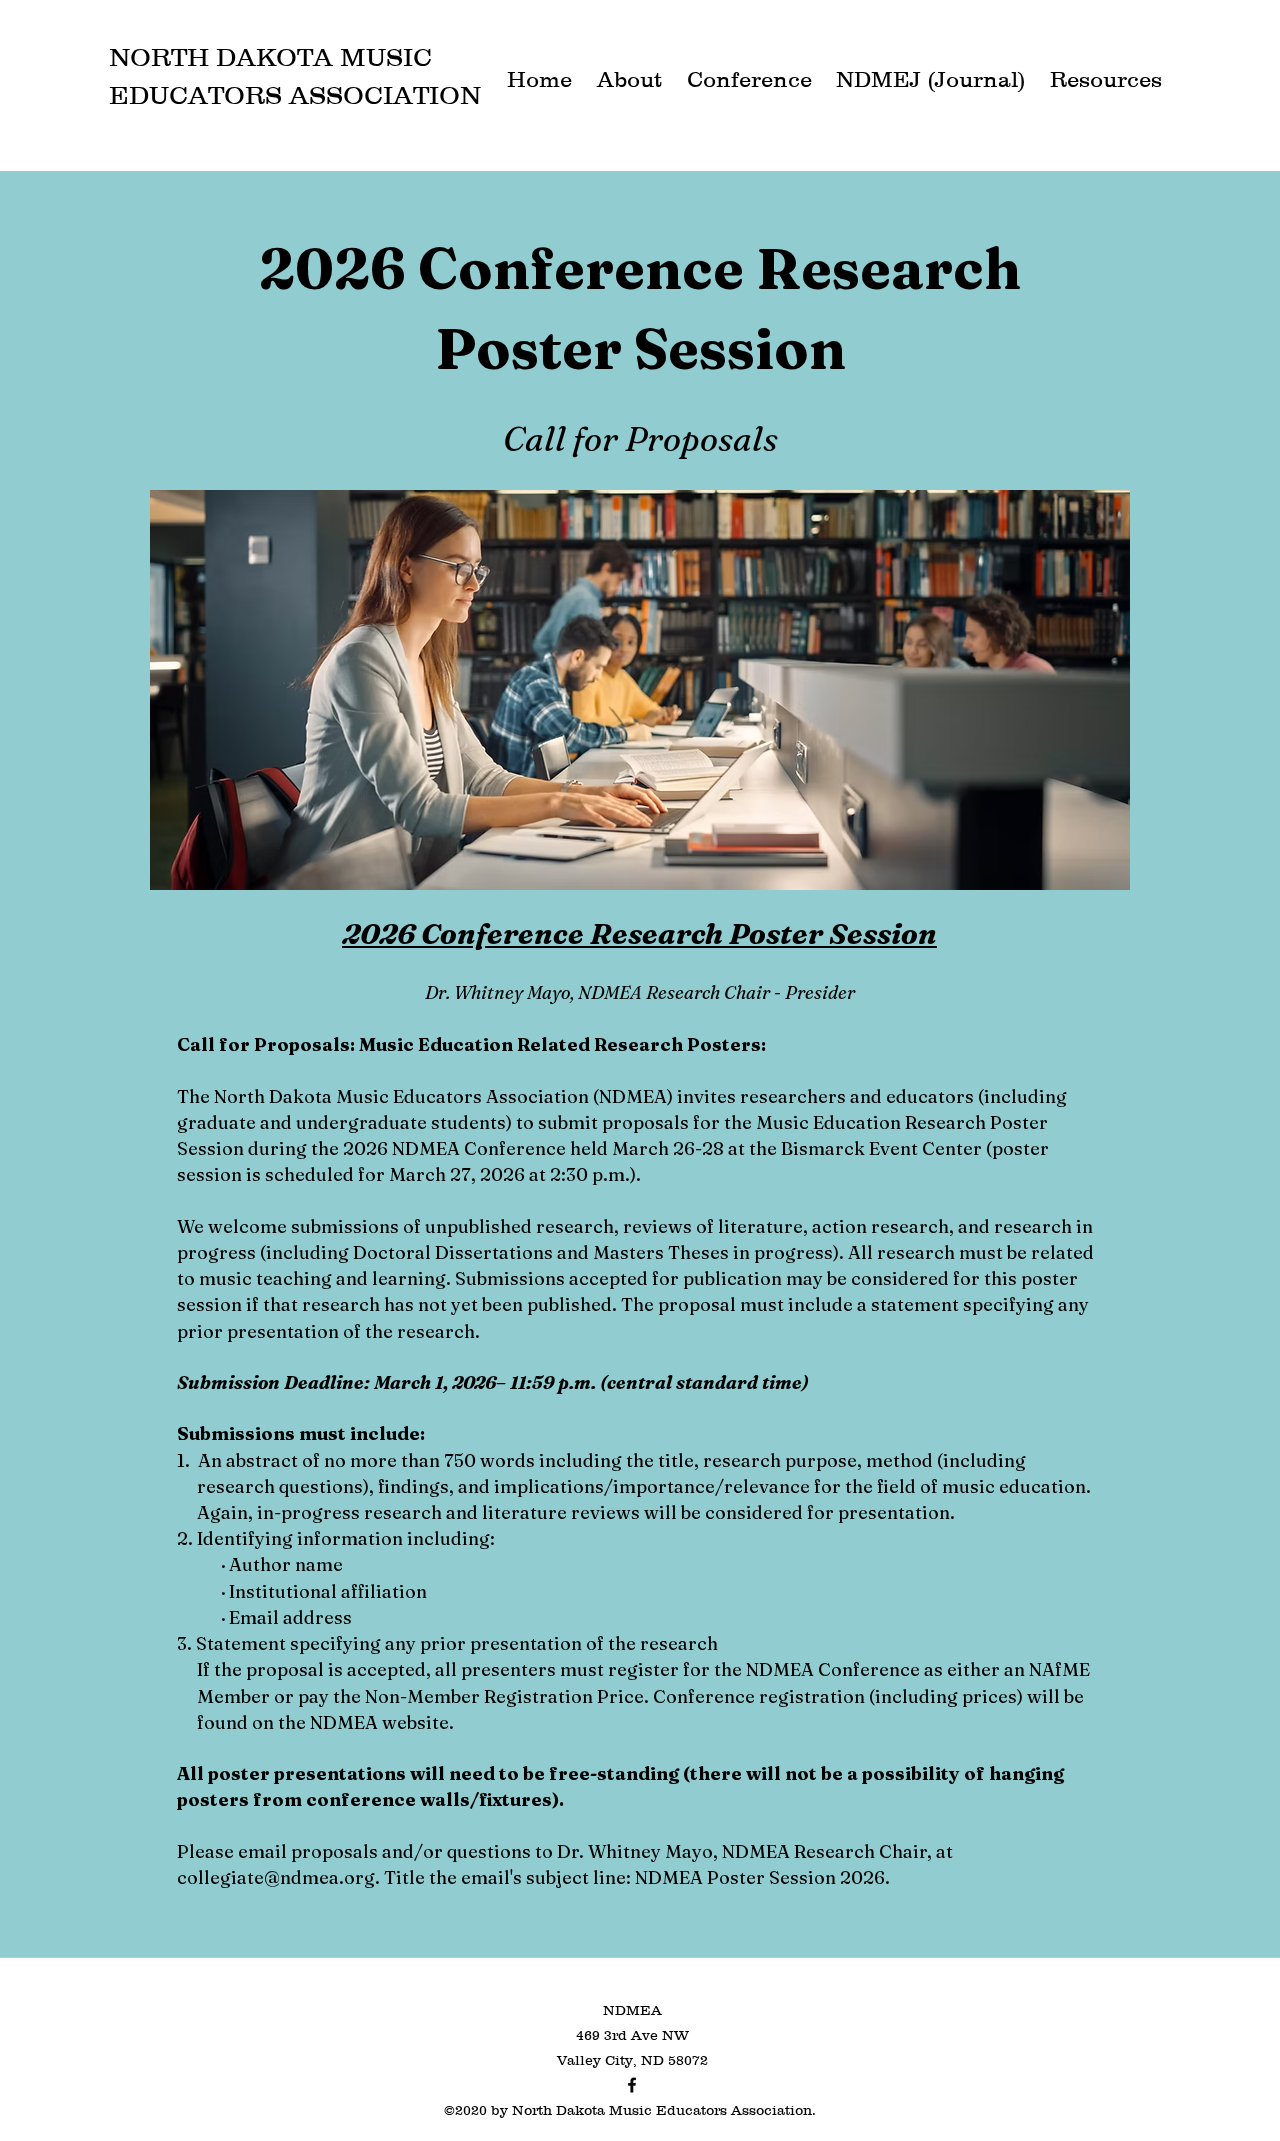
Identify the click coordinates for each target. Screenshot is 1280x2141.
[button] (629, 75)
